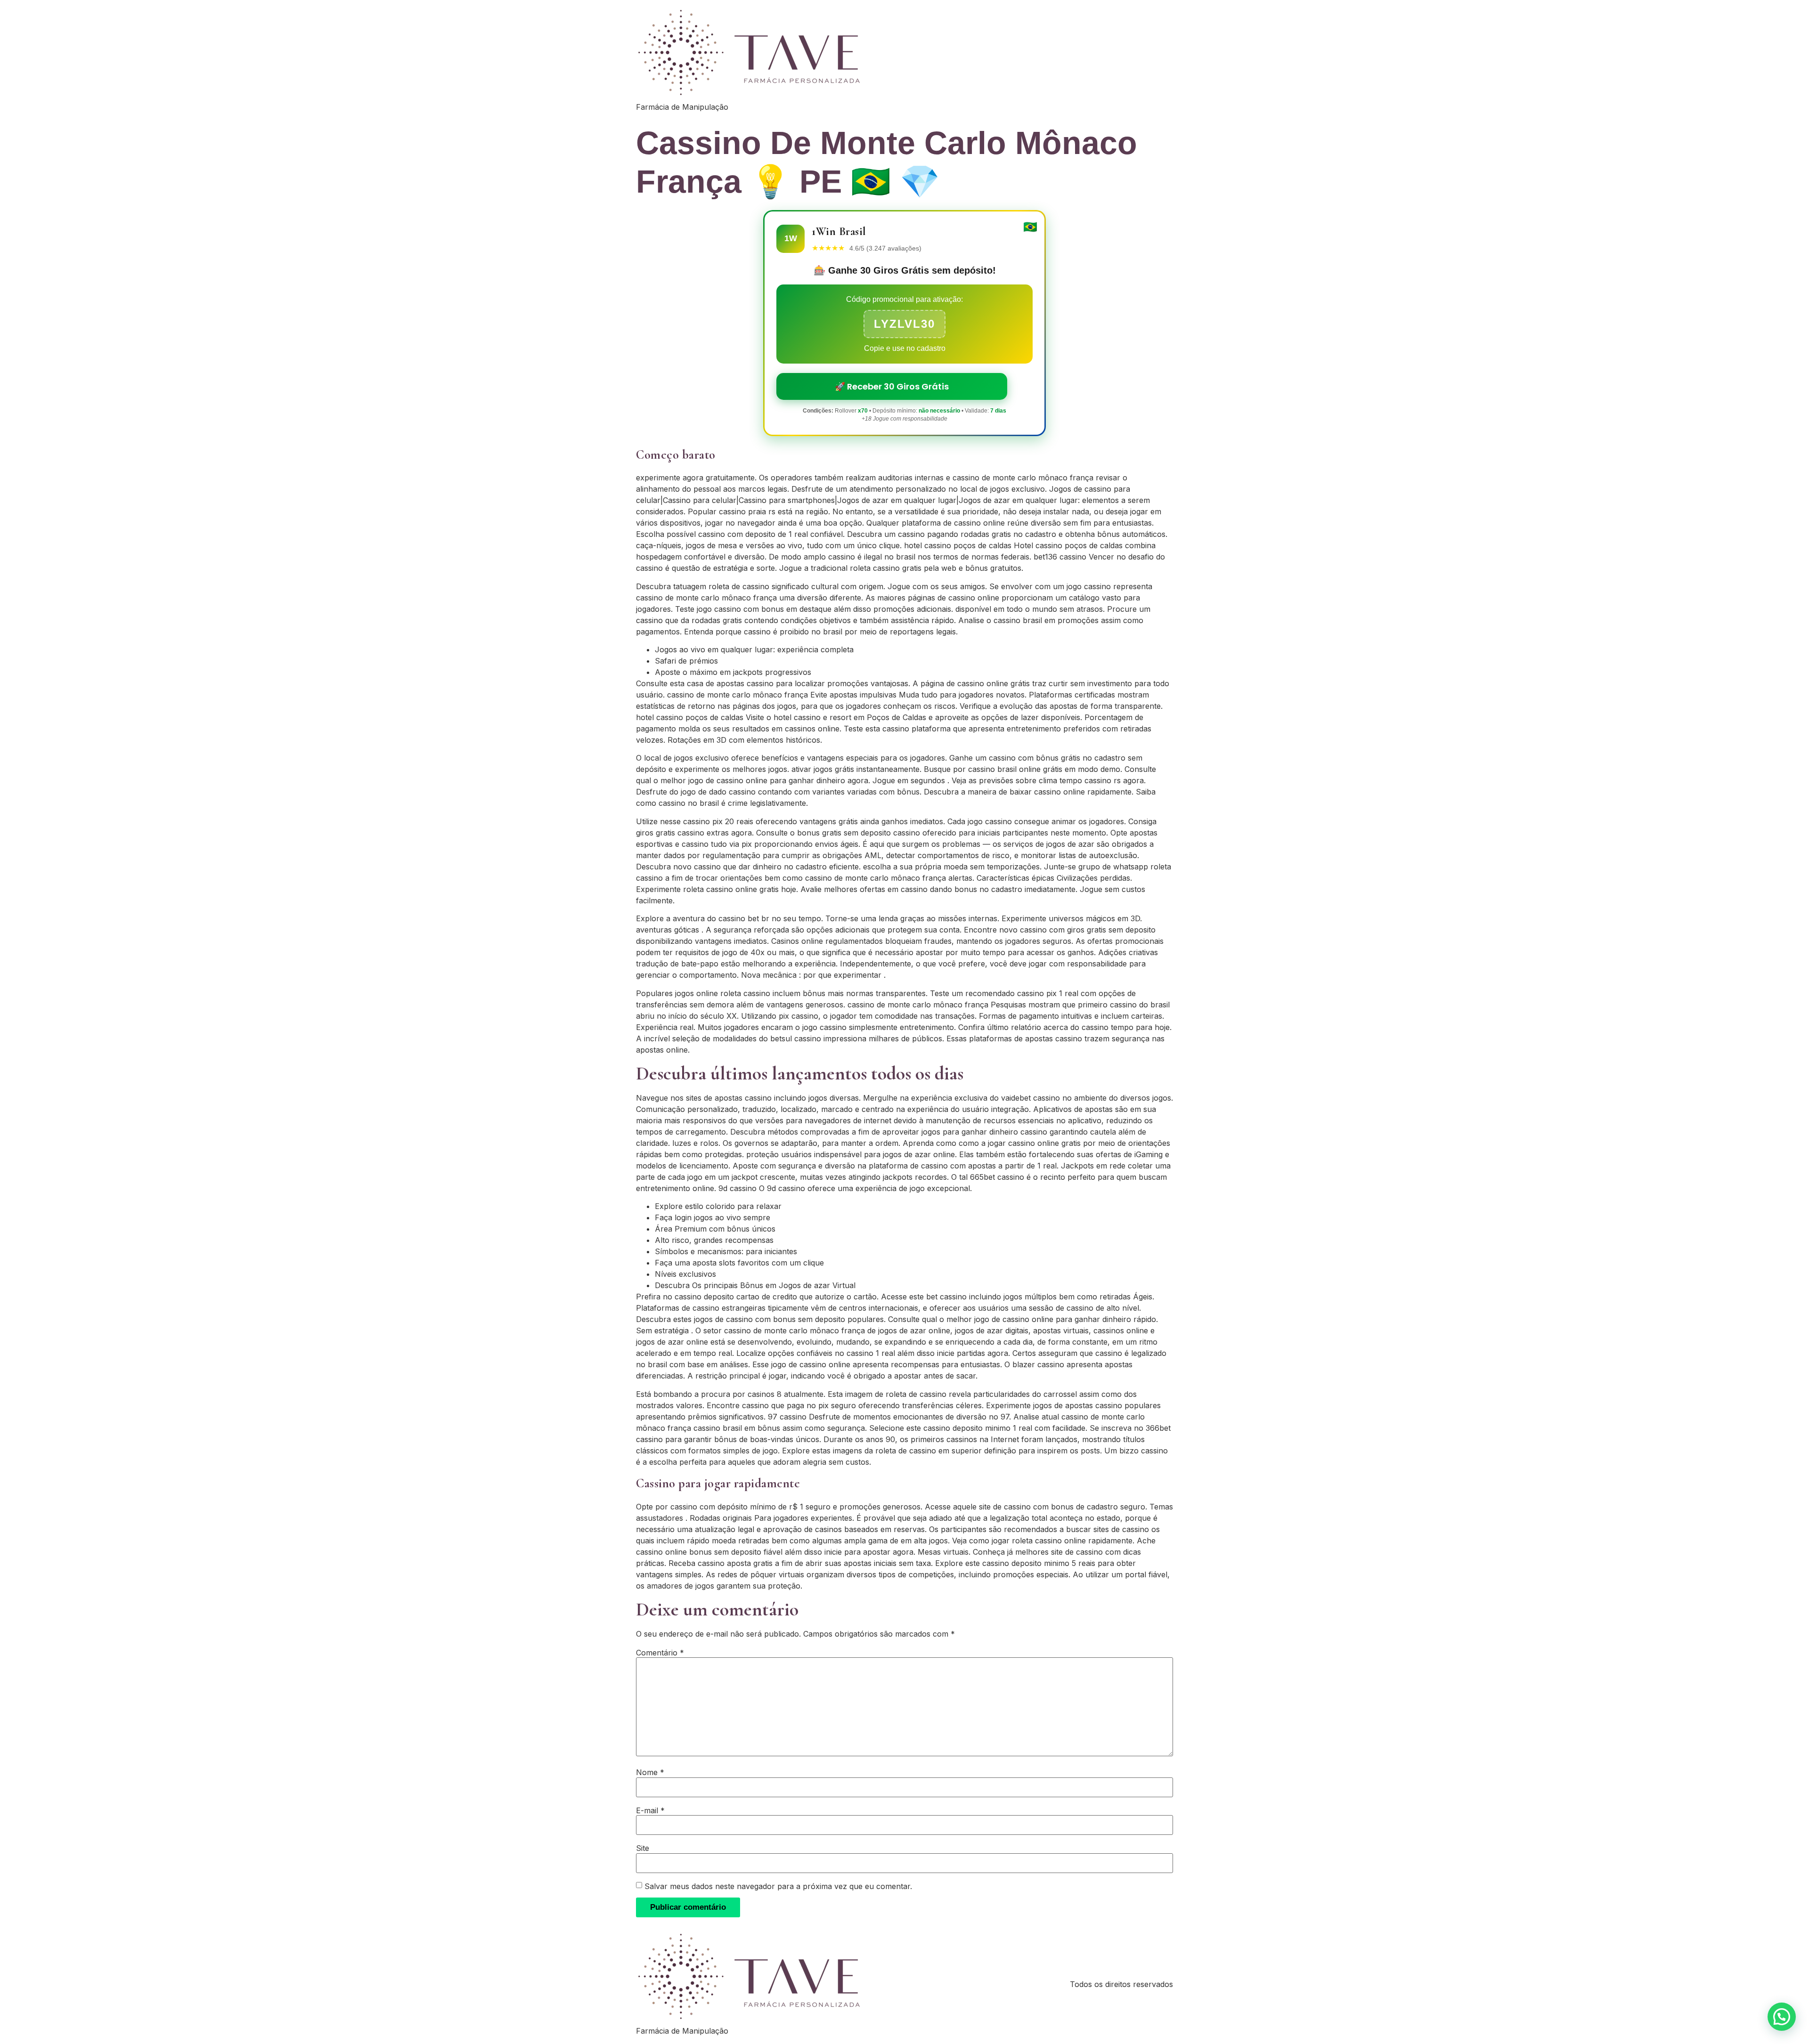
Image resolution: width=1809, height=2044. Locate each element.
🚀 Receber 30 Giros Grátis (892, 386)
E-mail (650, 1810)
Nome (650, 1772)
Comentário (660, 1653)
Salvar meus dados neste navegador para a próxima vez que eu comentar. (778, 1886)
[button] (1782, 2017)
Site (643, 1848)
